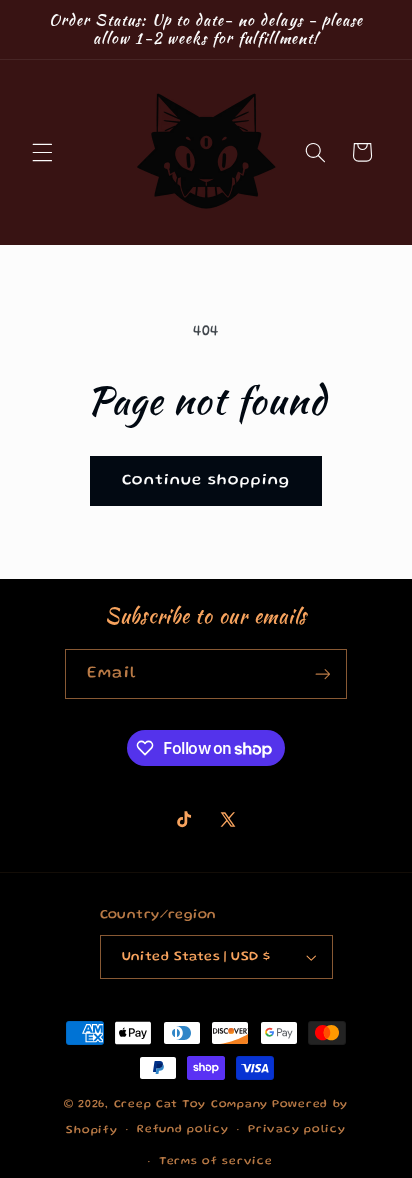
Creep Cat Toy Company (191, 1105)
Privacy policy (296, 1130)
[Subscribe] (322, 673)
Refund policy (183, 1130)
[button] (42, 152)
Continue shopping (206, 481)
